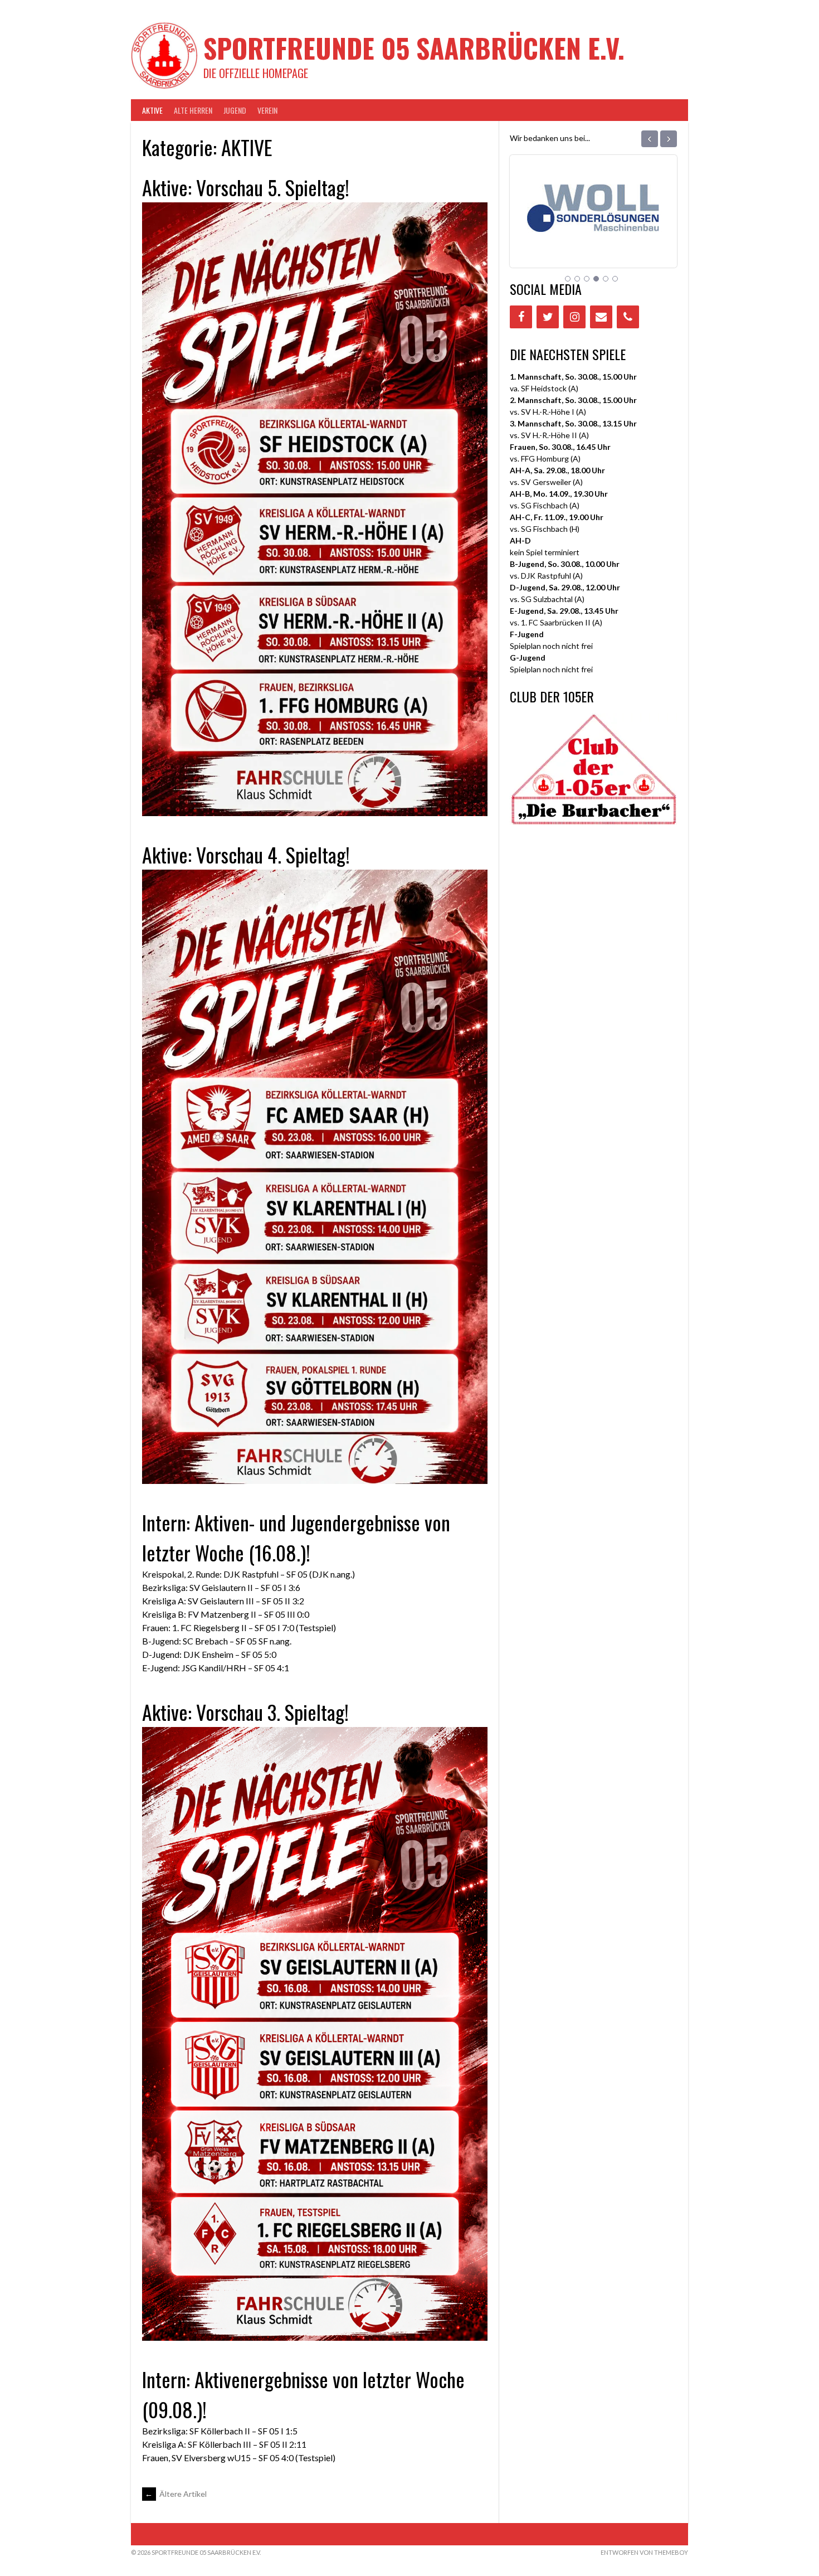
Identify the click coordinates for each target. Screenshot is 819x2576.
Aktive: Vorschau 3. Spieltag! (245, 1712)
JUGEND (235, 110)
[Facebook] (521, 317)
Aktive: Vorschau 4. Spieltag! (246, 854)
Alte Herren (193, 110)
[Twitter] (548, 317)
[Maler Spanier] (593, 236)
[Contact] (601, 317)
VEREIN (267, 110)
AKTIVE (152, 110)
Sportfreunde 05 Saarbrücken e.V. (414, 48)
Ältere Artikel (176, 2494)
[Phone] (628, 317)
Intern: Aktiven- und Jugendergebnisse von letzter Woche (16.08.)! (296, 1537)
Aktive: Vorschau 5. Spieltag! (246, 187)
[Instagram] (574, 317)
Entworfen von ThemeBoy (644, 2552)
